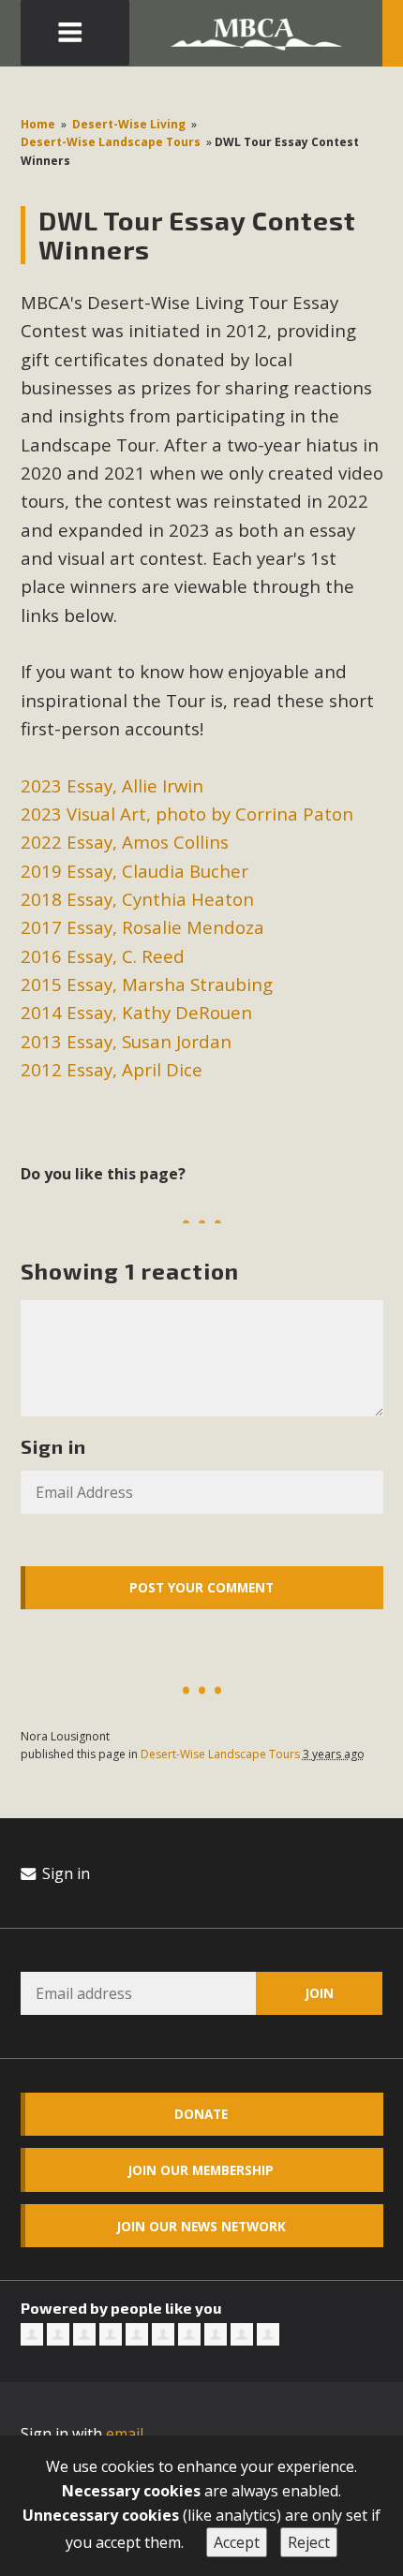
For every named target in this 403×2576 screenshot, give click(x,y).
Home (38, 124)
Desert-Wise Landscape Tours (111, 142)
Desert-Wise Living (129, 124)
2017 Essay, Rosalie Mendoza (142, 927)
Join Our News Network (201, 2226)
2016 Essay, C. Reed (103, 956)
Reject (309, 2542)
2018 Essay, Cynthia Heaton (137, 899)
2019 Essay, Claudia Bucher (134, 871)
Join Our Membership (201, 2170)
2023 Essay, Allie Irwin (112, 785)
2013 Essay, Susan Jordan (126, 1041)
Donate (201, 2114)
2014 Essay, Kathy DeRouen (136, 1012)
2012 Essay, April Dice (112, 1069)
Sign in (64, 1873)
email (125, 2434)
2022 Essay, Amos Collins (125, 842)
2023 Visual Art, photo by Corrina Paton (187, 814)
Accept (237, 2542)
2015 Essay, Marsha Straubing (147, 984)
